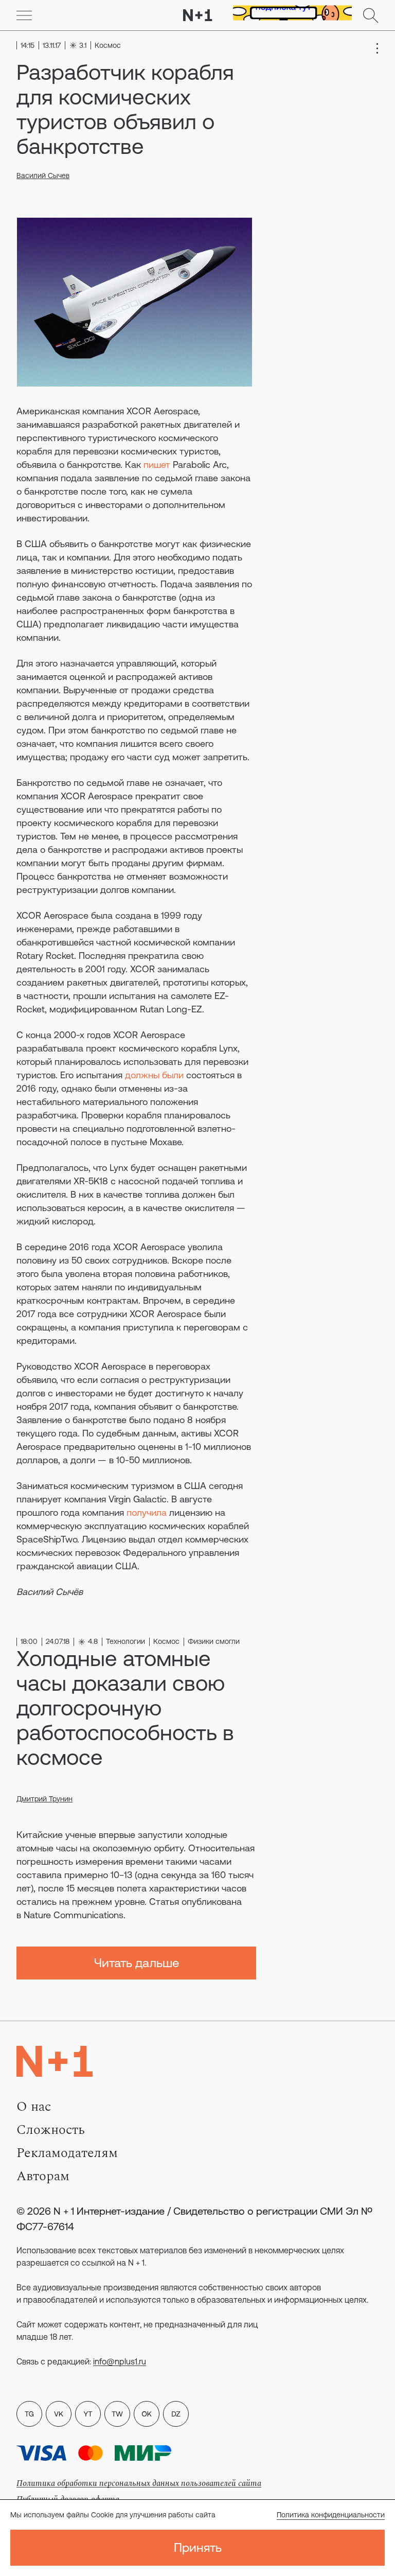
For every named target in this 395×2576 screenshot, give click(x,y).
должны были (154, 1075)
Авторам (43, 2176)
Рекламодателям (67, 2153)
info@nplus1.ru (120, 2361)
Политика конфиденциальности (331, 2515)
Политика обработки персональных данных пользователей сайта (139, 2483)
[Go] (24, 15)
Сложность (51, 2130)
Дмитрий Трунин (44, 1799)
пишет (157, 465)
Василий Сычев (43, 176)
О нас (34, 2107)
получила (147, 1512)
